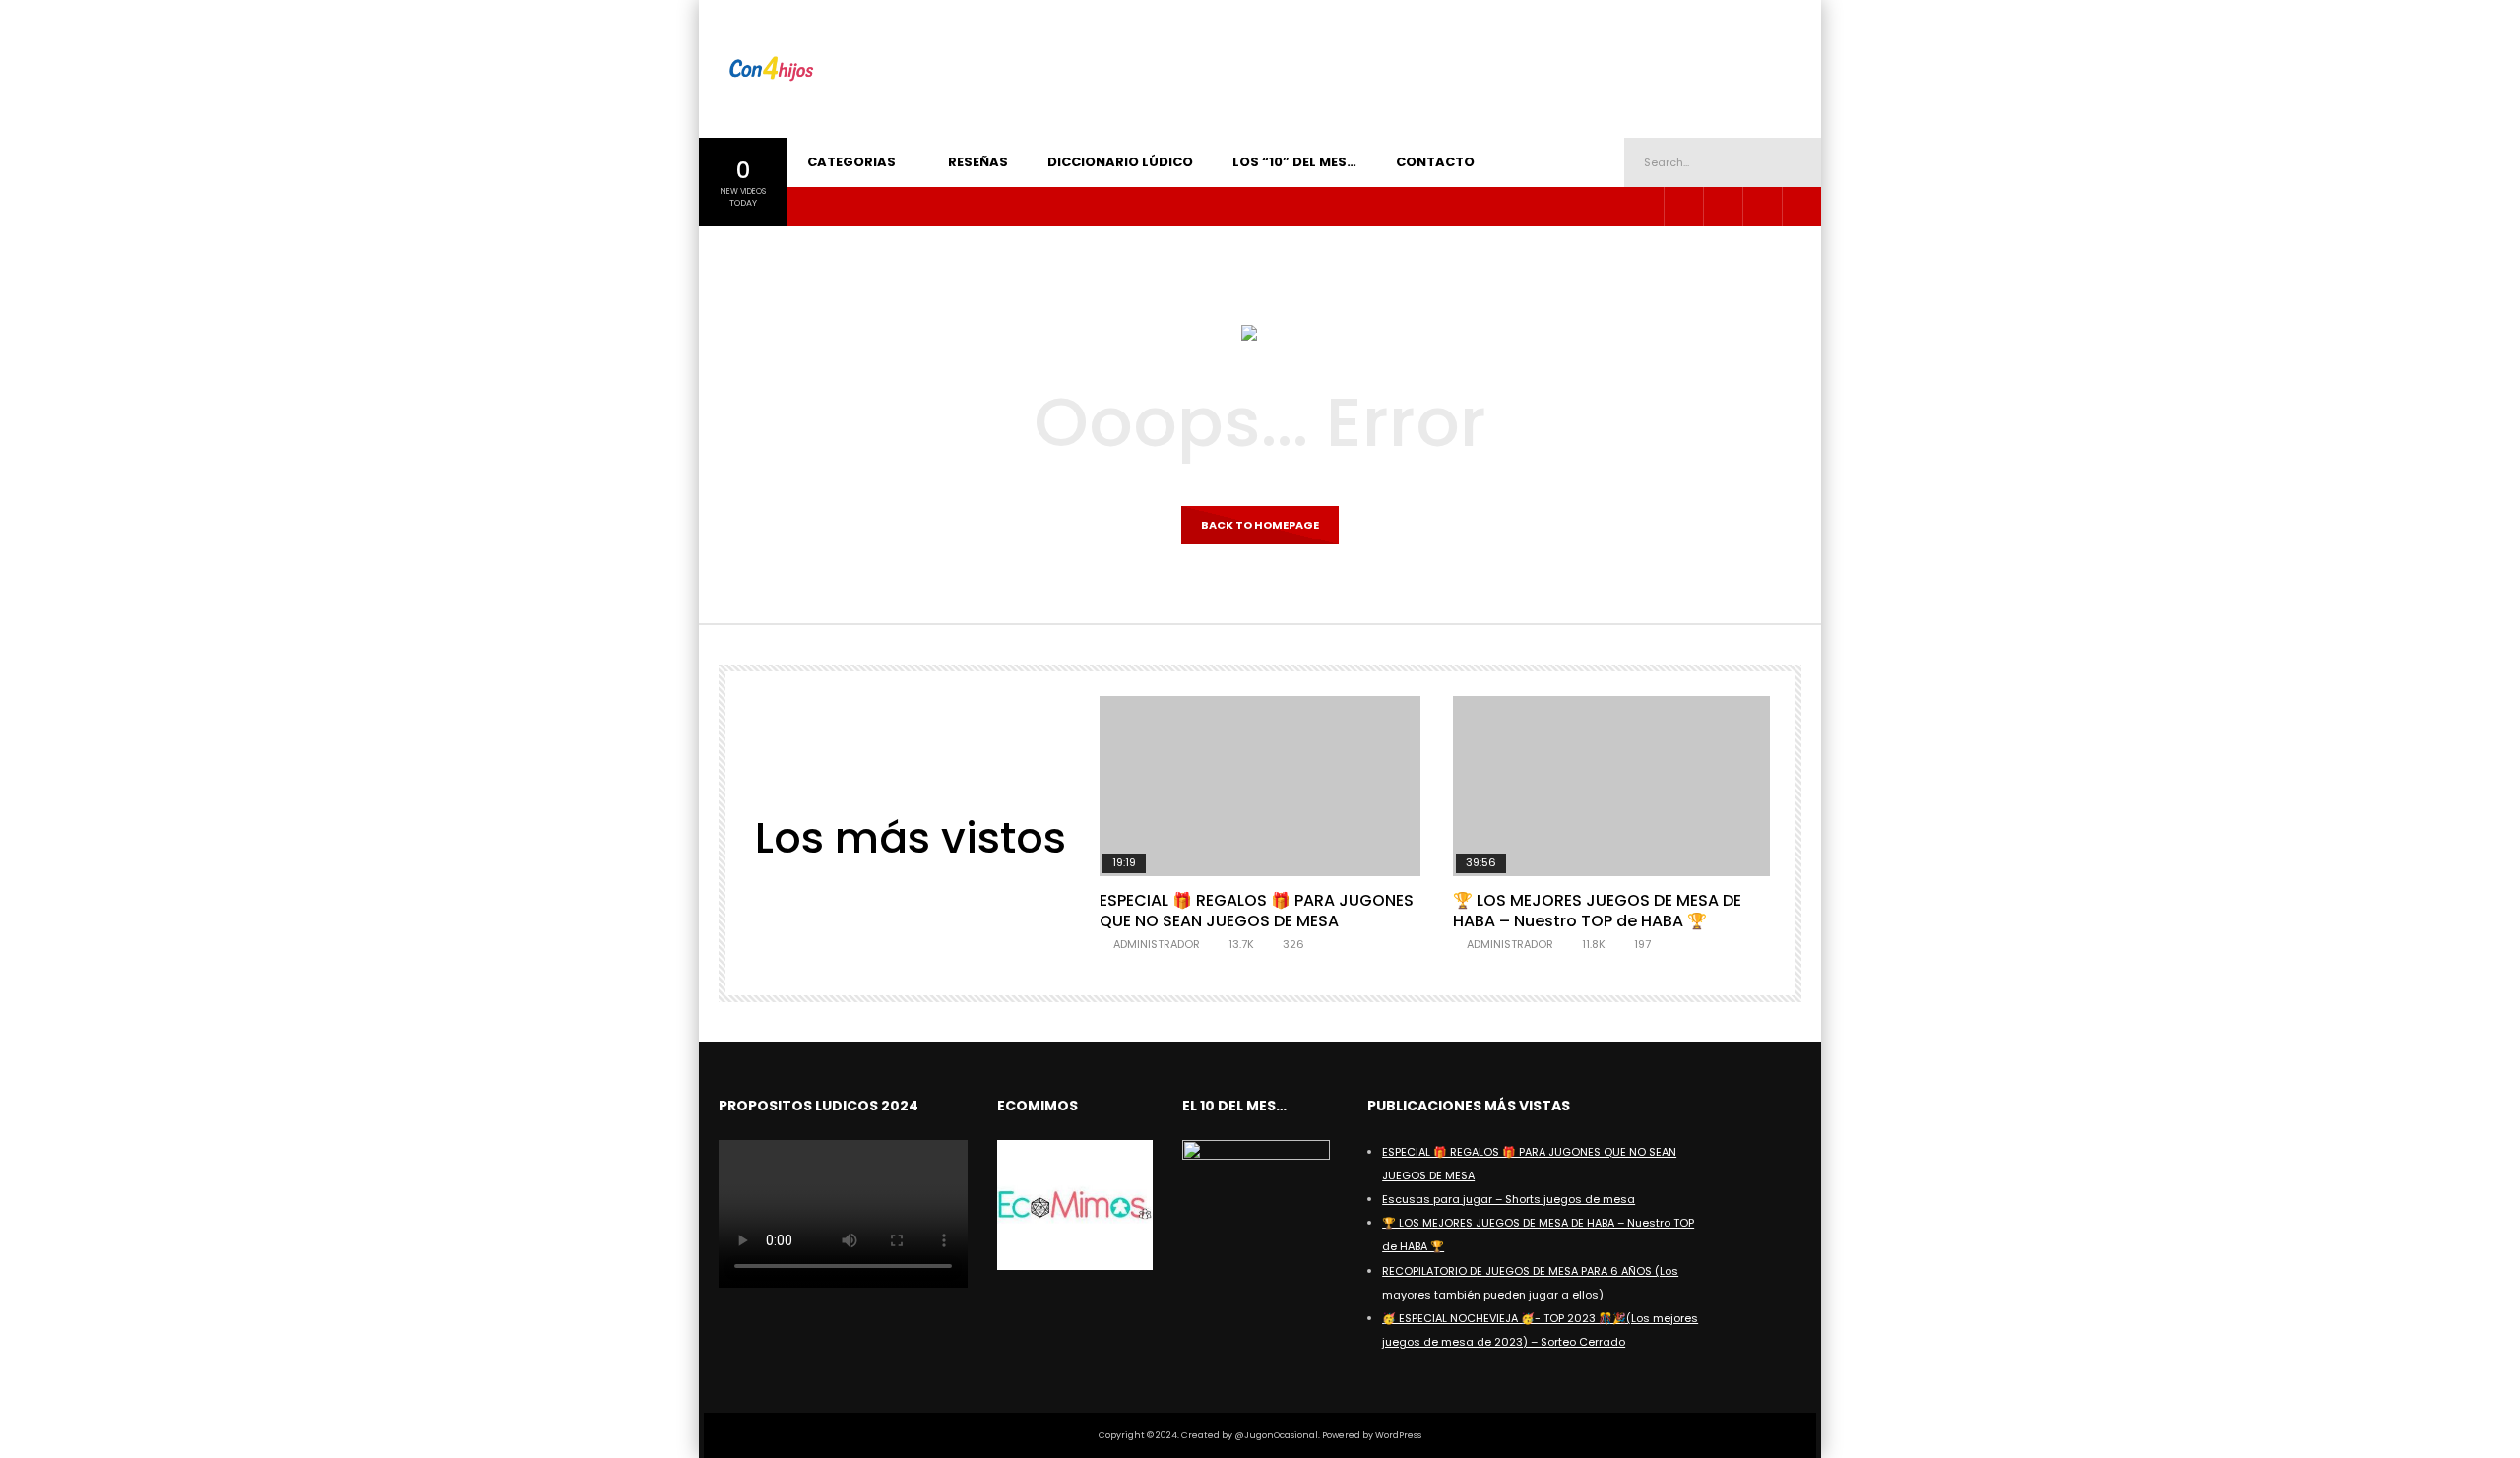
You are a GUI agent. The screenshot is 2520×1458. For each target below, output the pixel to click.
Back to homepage (1260, 525)
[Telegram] (1723, 207)
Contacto (1435, 162)
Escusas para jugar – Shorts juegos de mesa (1509, 1199)
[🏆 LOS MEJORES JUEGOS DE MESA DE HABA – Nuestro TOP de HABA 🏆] (1613, 786)
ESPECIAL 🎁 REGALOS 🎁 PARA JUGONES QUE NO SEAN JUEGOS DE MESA (1257, 911)
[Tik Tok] (1762, 207)
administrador (1157, 944)
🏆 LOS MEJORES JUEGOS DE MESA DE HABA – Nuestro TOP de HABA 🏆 (1597, 911)
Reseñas (978, 162)
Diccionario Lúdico (1120, 162)
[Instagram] (1683, 207)
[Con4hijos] (770, 69)
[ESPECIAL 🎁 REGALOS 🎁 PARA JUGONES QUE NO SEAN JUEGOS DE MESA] (1260, 786)
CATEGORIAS (851, 162)
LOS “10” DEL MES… (1294, 162)
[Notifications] (1801, 207)
